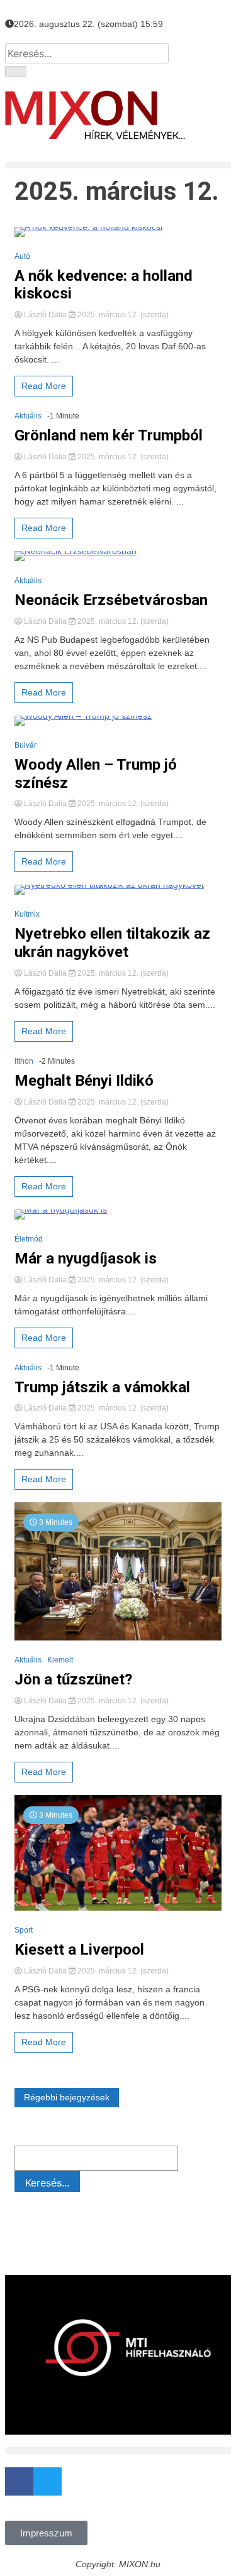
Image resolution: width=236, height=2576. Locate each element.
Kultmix (27, 914)
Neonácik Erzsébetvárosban (111, 600)
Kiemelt (60, 1660)
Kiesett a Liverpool (79, 1950)
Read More (44, 386)
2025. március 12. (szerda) (122, 315)
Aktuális (28, 416)
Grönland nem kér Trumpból (109, 435)
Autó (22, 256)
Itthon (24, 1061)
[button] (118, 165)
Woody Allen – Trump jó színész (96, 774)
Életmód (29, 1239)
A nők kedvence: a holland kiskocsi (104, 285)
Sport (24, 1930)
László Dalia (45, 315)
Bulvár (25, 745)
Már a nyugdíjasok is (86, 1258)
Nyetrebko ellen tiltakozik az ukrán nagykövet (112, 943)
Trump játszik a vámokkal (102, 1387)
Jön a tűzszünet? (73, 1679)
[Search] (16, 72)
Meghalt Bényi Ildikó (84, 1081)
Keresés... (47, 2183)
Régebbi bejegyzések (67, 2097)
